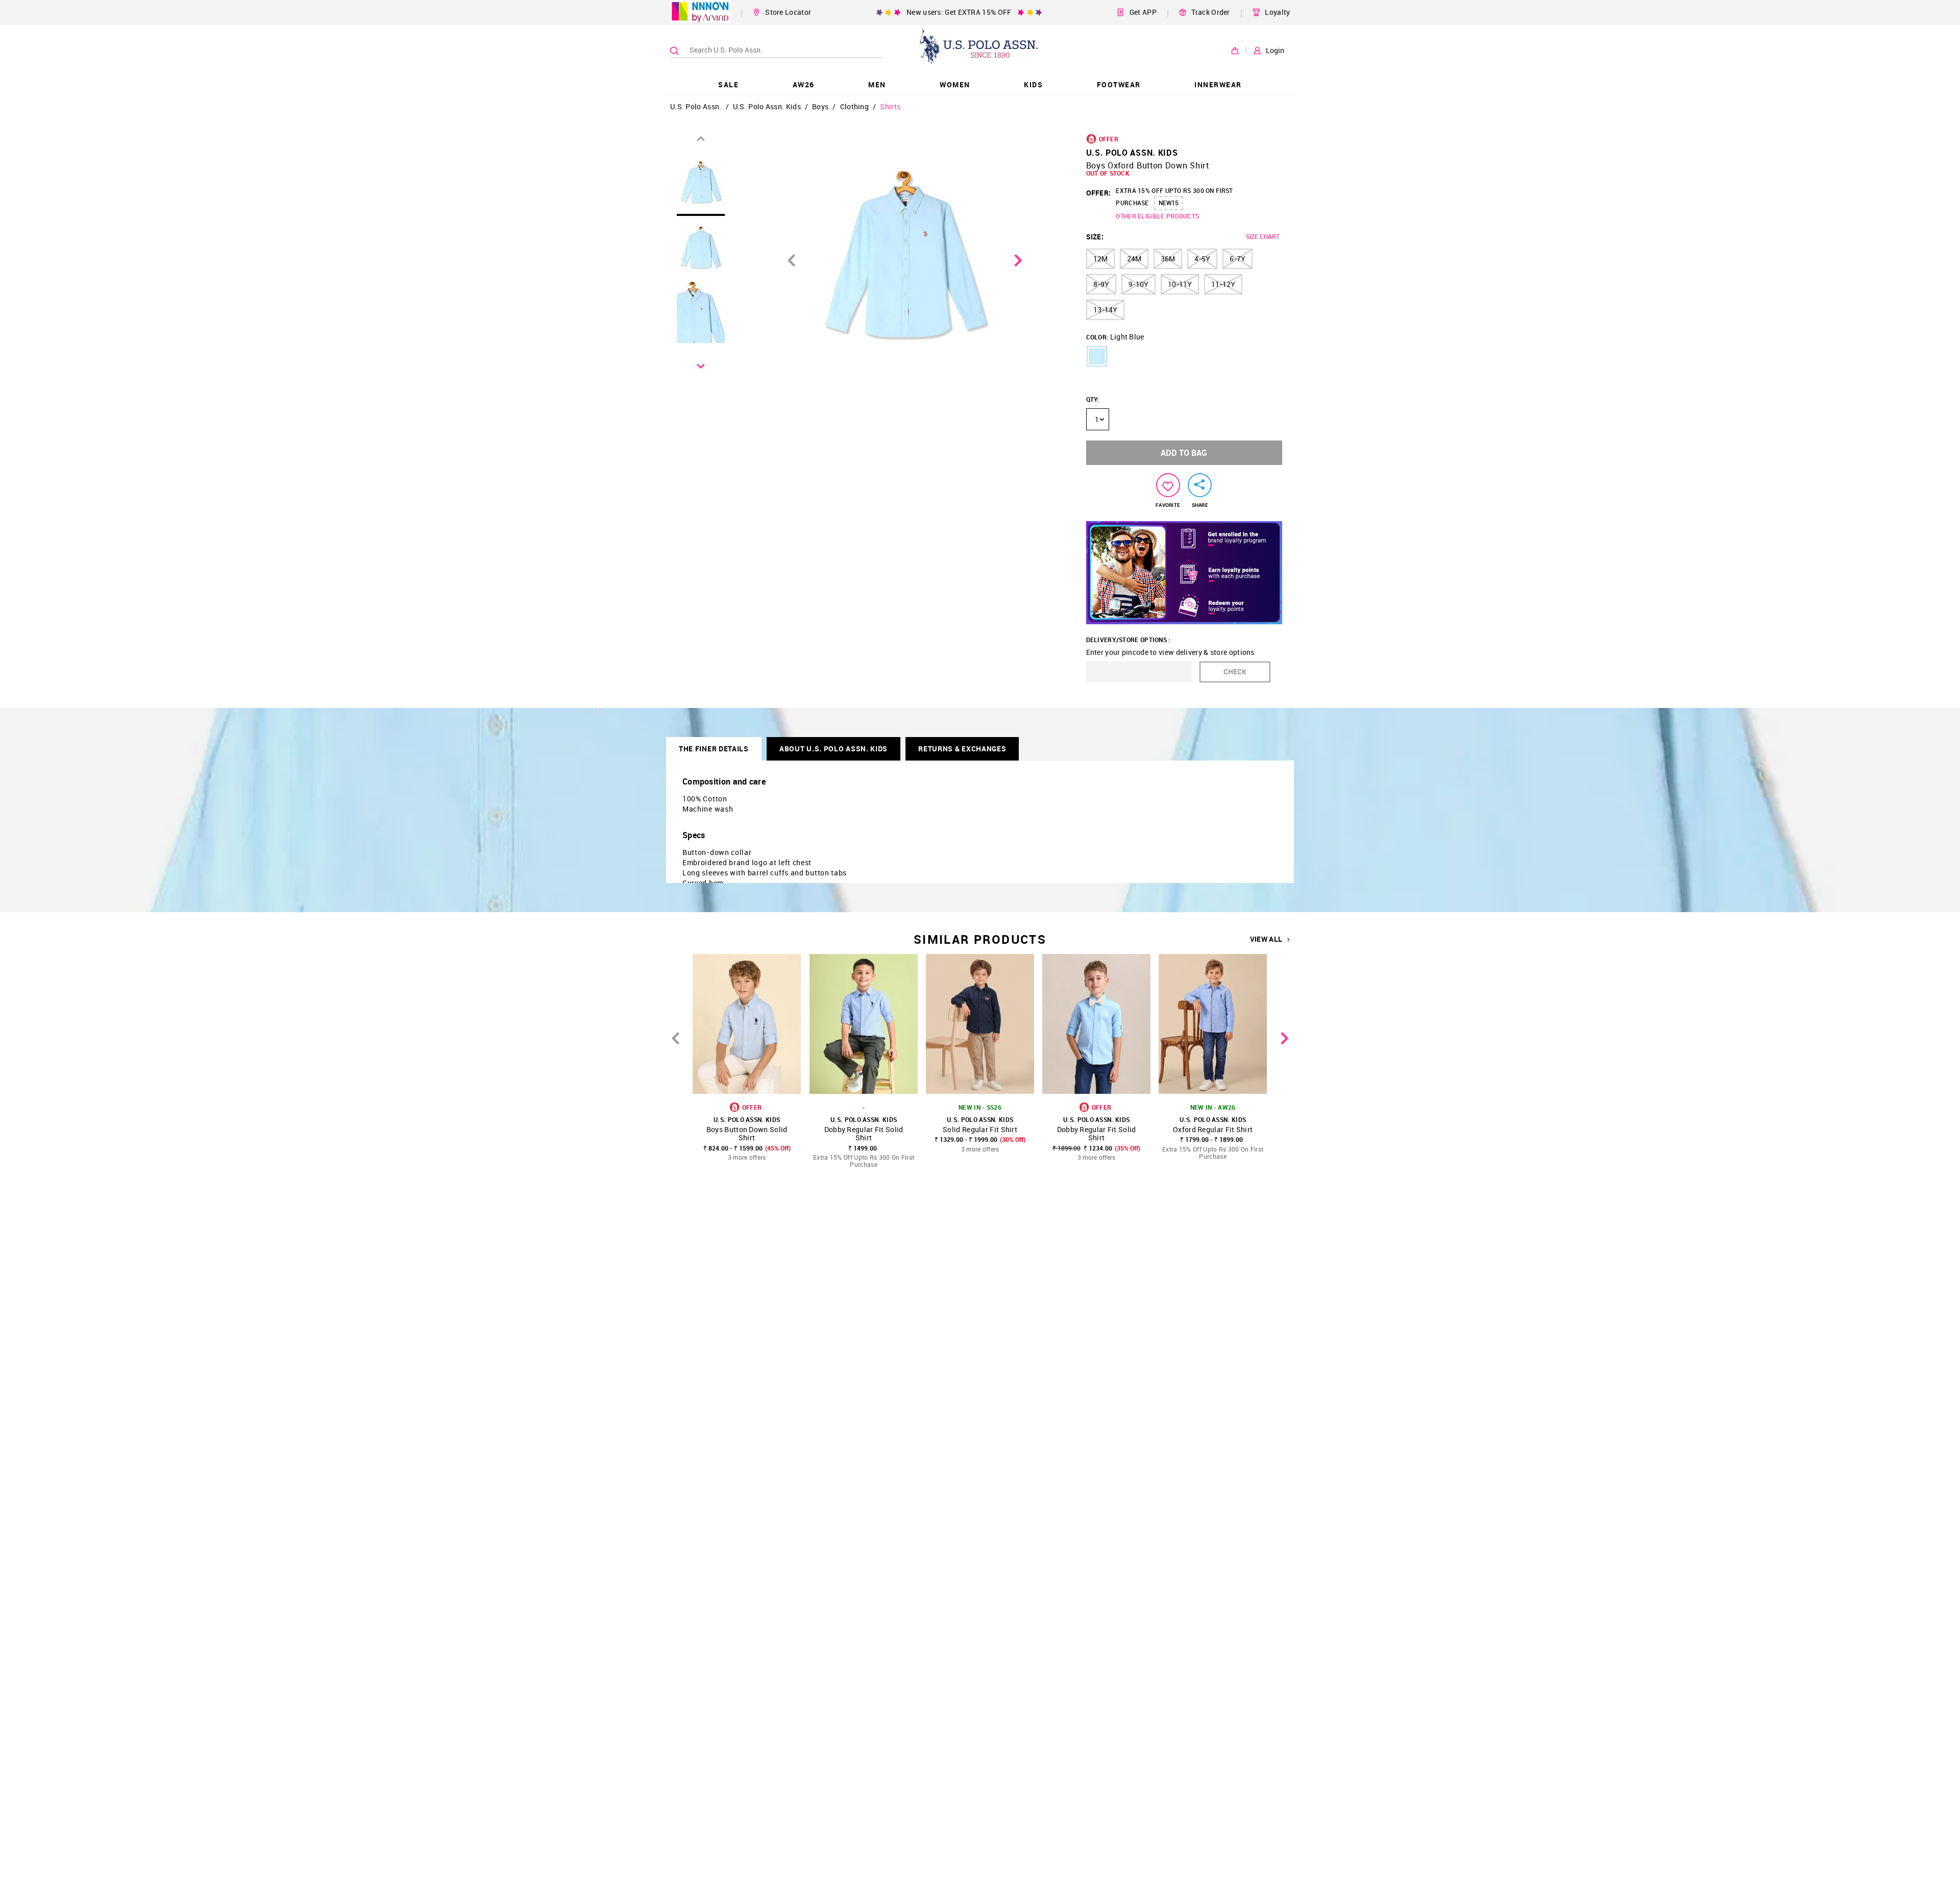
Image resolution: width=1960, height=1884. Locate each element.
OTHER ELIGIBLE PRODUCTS (1157, 216)
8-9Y (1101, 284)
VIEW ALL (1266, 939)
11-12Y (1223, 284)
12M (1100, 259)
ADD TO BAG (1184, 453)
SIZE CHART (1263, 236)
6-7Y (1238, 259)
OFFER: (1099, 193)
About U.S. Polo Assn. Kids (834, 749)
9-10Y (1138, 284)
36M (1168, 259)
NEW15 (1169, 203)
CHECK (1235, 671)
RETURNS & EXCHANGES (962, 749)
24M (1134, 259)
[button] (1097, 356)
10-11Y (1180, 284)
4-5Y (1202, 259)
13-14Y (1105, 310)
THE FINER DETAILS (714, 749)
